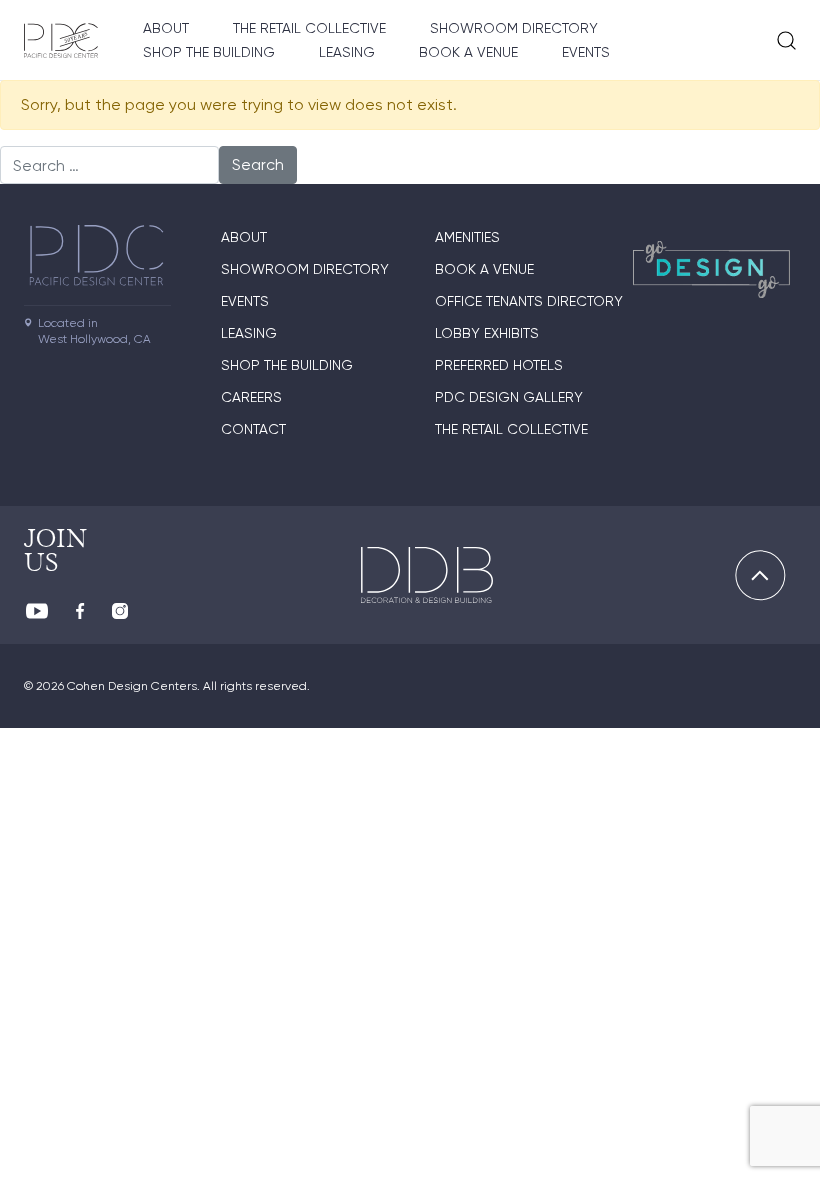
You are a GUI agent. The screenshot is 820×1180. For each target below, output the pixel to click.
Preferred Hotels (499, 365)
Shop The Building (209, 52)
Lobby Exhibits (487, 333)
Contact (253, 429)
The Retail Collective (309, 28)
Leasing (347, 52)
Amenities (467, 237)
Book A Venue (468, 52)
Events (586, 52)
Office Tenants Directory (529, 301)
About (166, 28)
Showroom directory (514, 28)
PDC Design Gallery (509, 397)
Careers (251, 397)
